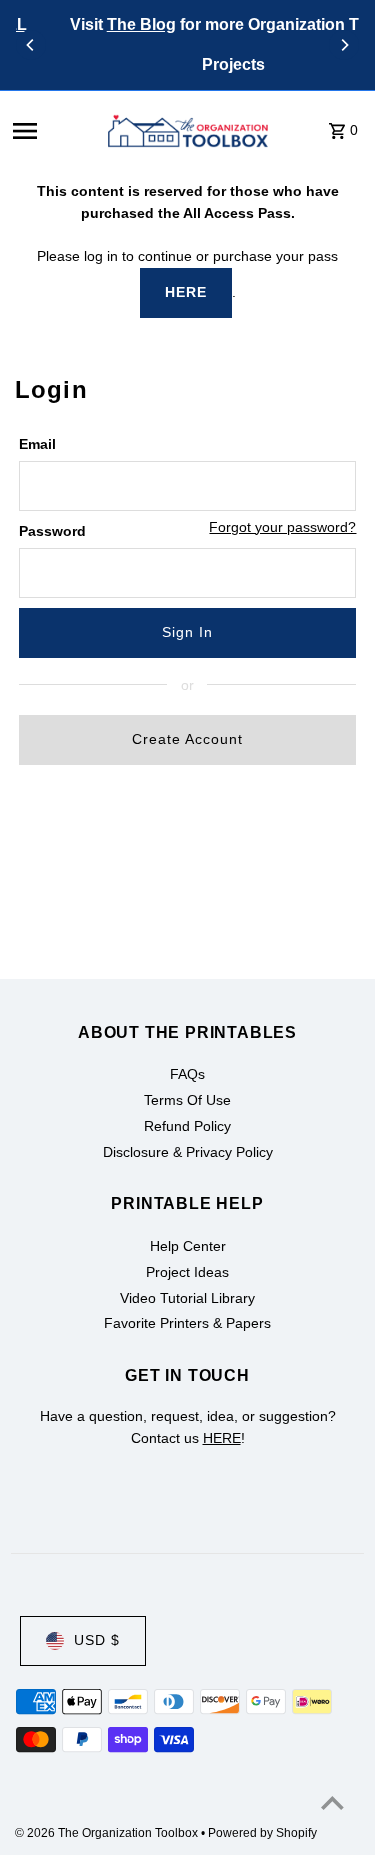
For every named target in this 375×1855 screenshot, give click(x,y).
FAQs (187, 1074)
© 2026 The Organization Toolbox (108, 1833)
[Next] (344, 45)
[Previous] (31, 45)
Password (52, 531)
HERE (186, 292)
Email (37, 444)
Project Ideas (187, 1272)
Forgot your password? (282, 528)
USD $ (97, 1640)
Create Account (187, 739)
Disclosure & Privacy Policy (188, 1152)
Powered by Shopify (262, 1833)
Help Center (188, 1246)
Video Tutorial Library (187, 1298)
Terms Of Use (187, 1100)
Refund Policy (187, 1126)
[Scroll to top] (332, 1802)
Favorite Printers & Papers (187, 1323)
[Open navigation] (51, 131)
